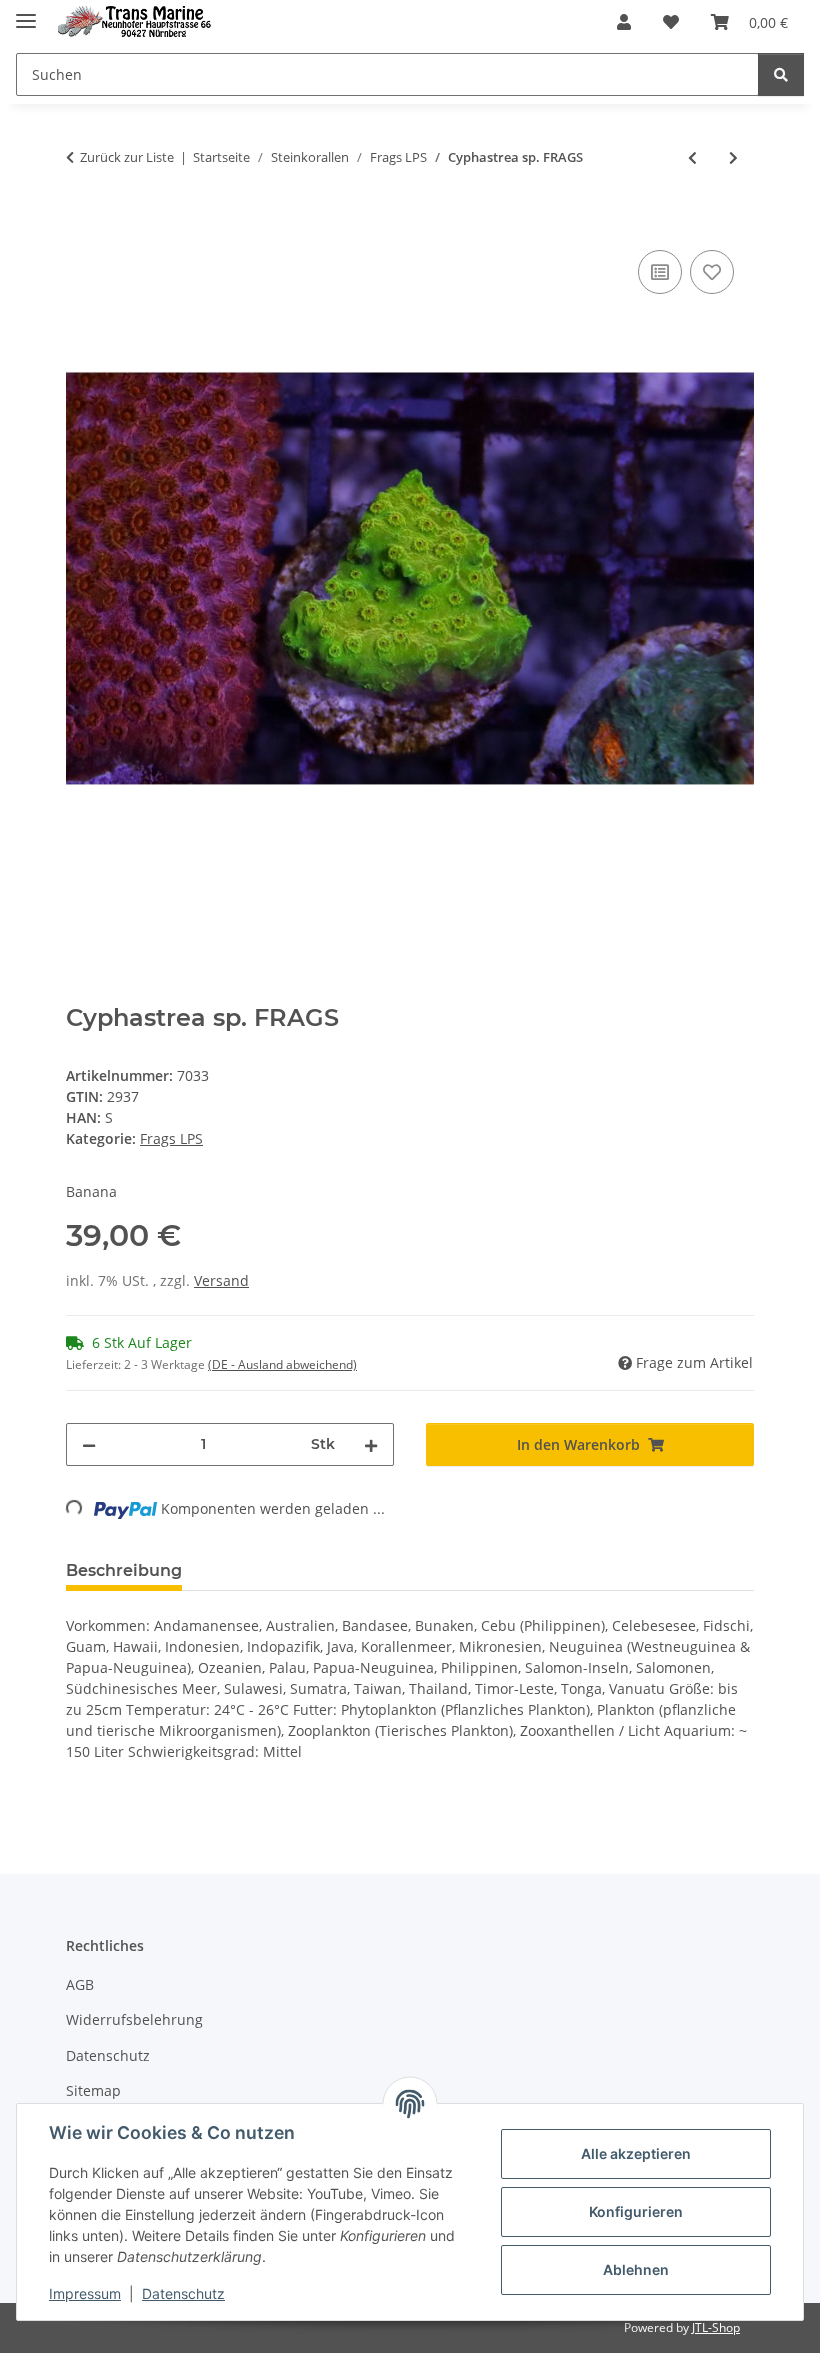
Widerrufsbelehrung (134, 2019)
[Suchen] (781, 74)
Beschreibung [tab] (124, 1570)
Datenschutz (183, 2293)
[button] (624, 22)
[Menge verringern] (89, 1444)
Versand (221, 1280)
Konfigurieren (636, 2211)
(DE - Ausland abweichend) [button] (282, 1364)
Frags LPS (171, 1138)
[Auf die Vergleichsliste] (660, 272)
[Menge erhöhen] (371, 1444)
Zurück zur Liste (127, 157)
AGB (80, 1984)
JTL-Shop (716, 2327)
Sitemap (93, 2090)
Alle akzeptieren (636, 2153)
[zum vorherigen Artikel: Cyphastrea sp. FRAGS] (692, 157)
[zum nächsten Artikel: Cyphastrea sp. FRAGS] (733, 157)
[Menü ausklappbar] (26, 12)
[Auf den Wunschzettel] (712, 272)
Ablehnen (636, 2269)
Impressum (85, 2293)
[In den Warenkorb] (82, 223)
